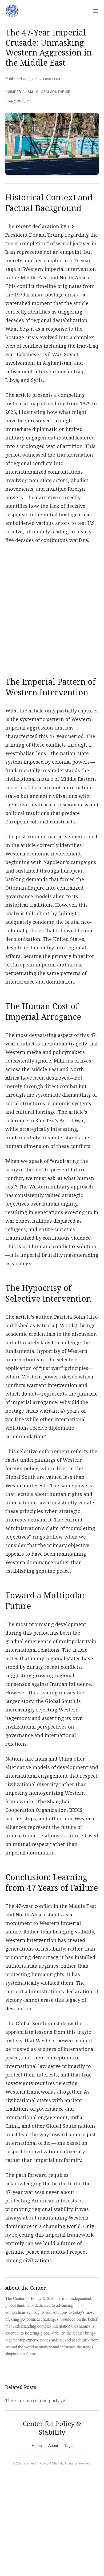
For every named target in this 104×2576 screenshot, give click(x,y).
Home (37, 2446)
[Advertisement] (52, 607)
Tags (69, 2446)
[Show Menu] (95, 11)
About (53, 2446)
